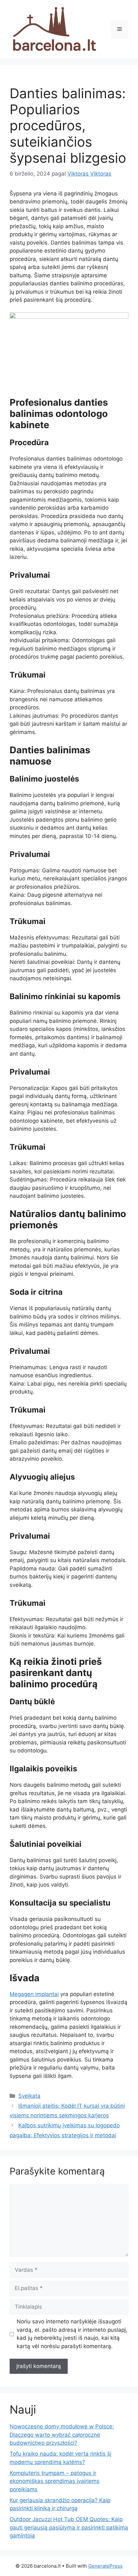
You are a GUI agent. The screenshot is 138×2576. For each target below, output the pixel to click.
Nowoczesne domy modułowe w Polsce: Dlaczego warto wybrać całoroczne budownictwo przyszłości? (62, 2435)
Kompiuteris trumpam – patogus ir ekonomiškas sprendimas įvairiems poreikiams (55, 2481)
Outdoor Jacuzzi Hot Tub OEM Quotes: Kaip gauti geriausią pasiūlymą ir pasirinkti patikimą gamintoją (69, 2527)
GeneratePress (105, 2566)
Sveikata (29, 2096)
